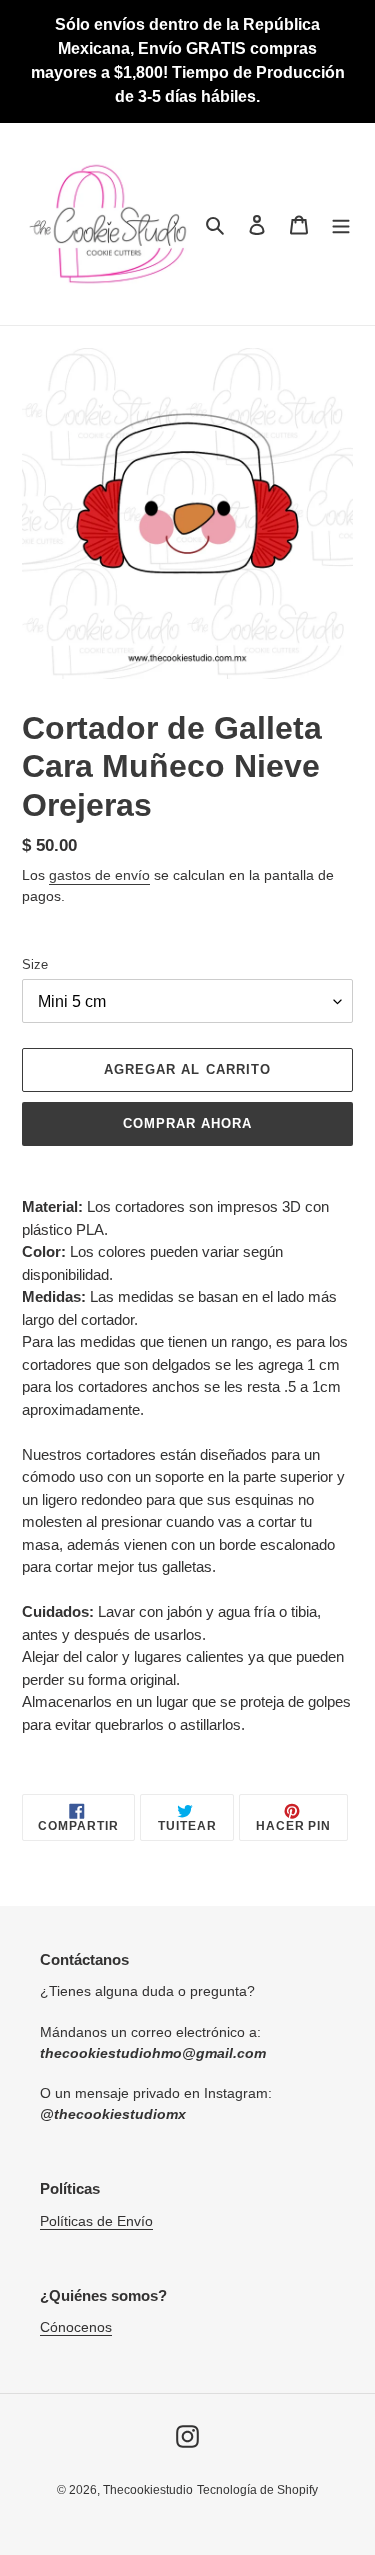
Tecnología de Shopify (257, 2490)
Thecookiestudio (148, 2490)
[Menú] (341, 224)
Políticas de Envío (96, 2221)
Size (35, 964)
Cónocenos (76, 2327)
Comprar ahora (188, 1123)
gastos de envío (99, 875)
